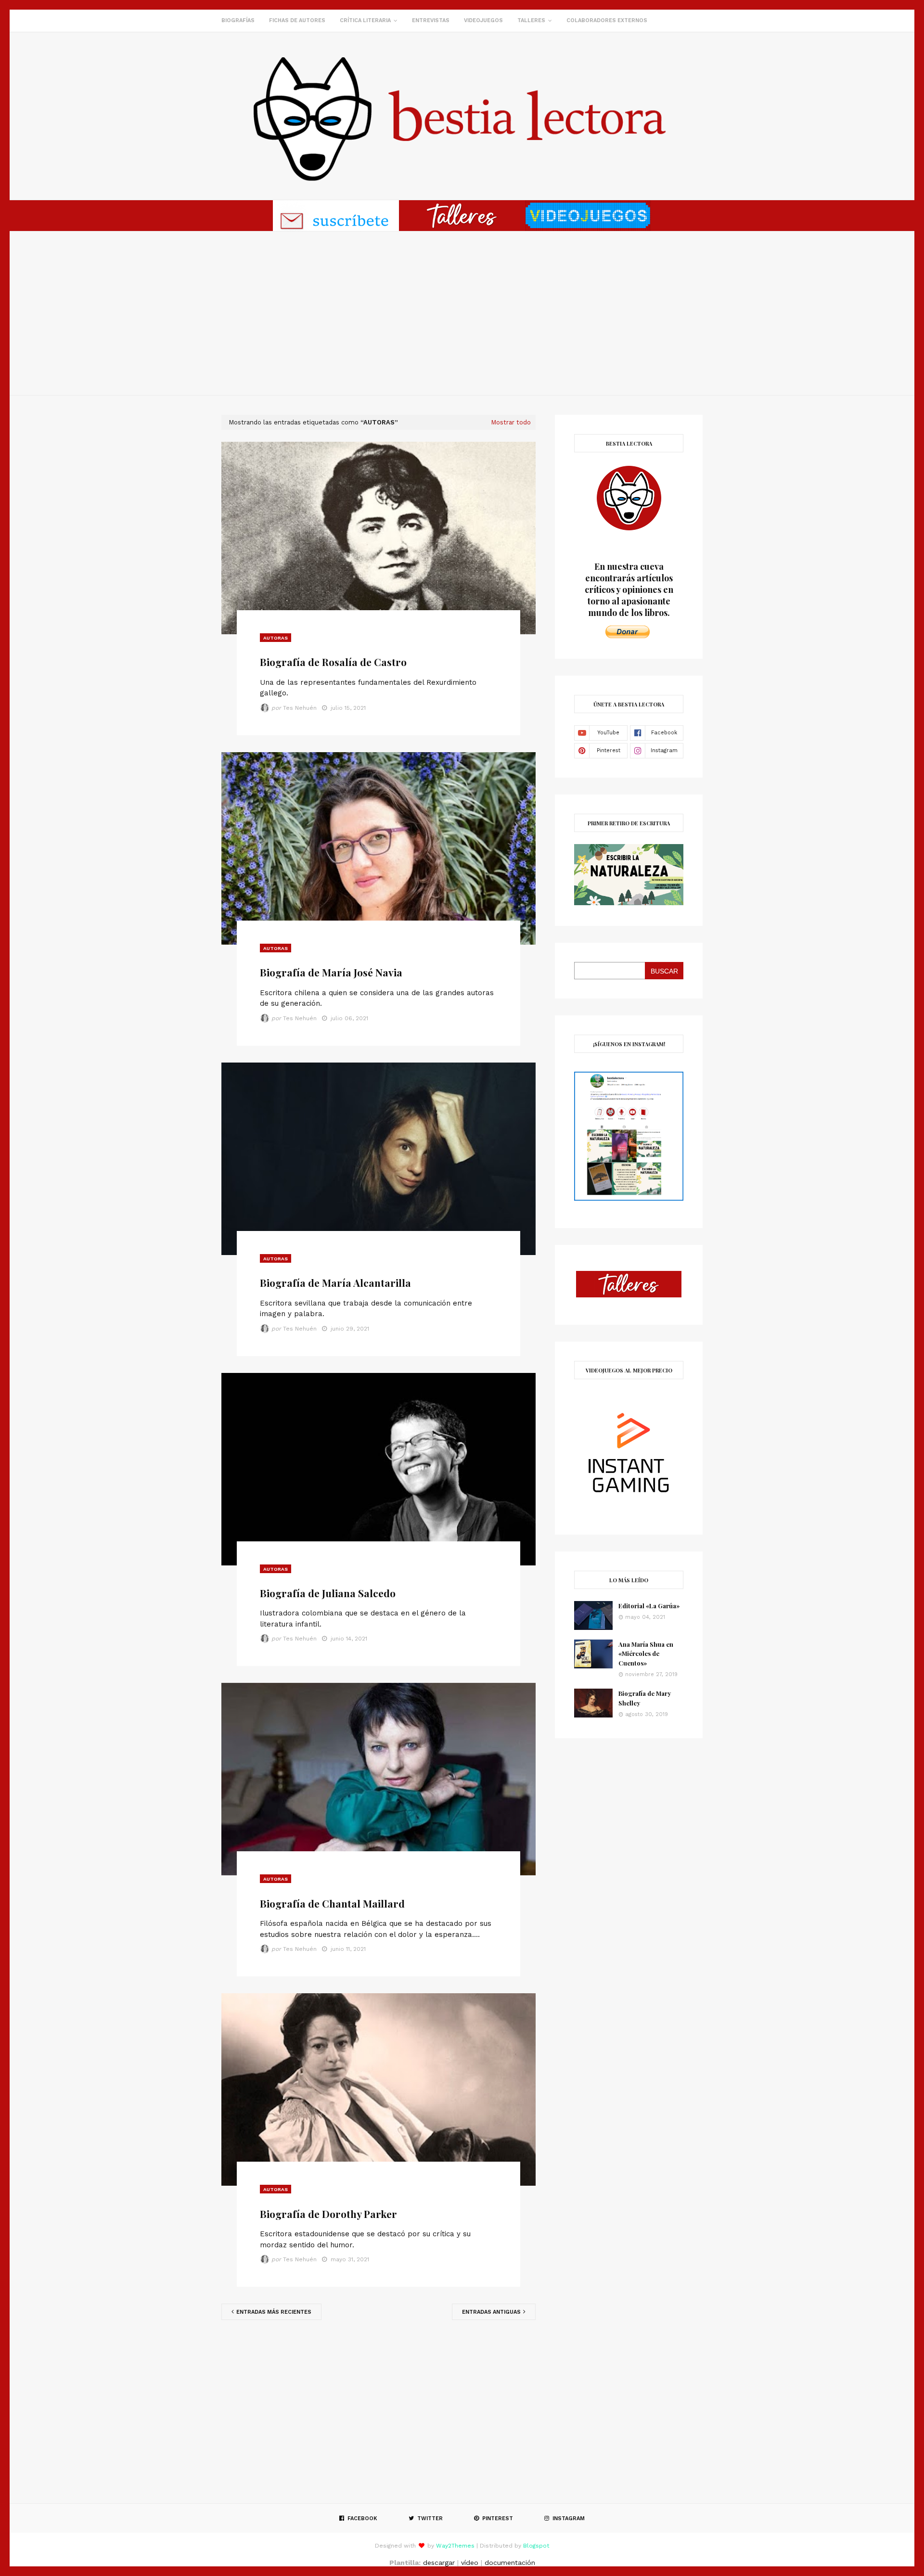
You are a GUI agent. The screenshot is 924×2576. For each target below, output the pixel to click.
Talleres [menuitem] (531, 20)
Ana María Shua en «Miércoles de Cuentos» (646, 1653)
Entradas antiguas (492, 2312)
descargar (439, 2563)
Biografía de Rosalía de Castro (333, 662)
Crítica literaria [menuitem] (365, 20)
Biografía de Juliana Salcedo (328, 1593)
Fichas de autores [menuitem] (297, 20)
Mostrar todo (511, 422)
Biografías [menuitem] (238, 20)
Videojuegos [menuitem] (483, 20)
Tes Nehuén (300, 708)
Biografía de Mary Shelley (645, 1698)
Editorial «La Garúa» (649, 1606)
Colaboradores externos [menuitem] (607, 20)
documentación (510, 2563)
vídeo (470, 2563)
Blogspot (536, 2546)
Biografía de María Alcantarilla (335, 1282)
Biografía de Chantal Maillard (332, 1903)
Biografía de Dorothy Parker (328, 2214)
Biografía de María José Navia (331, 972)
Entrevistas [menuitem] (431, 20)
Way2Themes (455, 2546)
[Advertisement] (462, 313)
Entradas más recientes (273, 2312)
